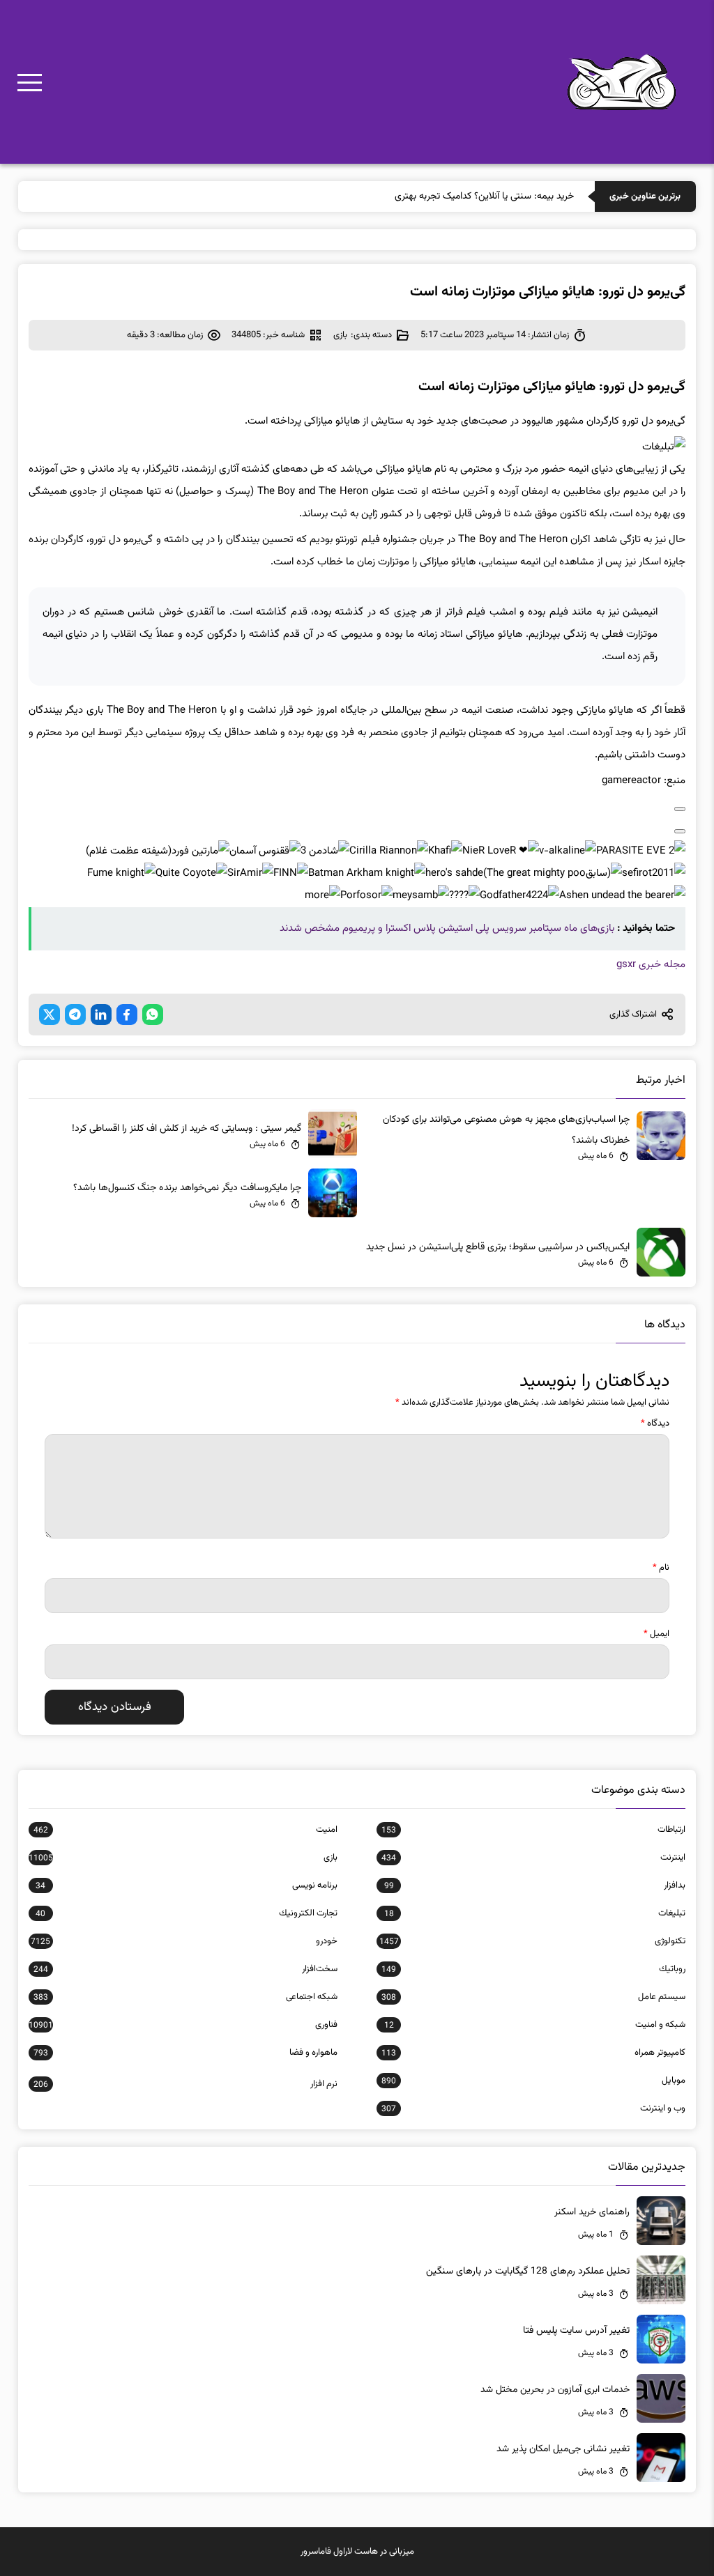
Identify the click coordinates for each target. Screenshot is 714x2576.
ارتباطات (533, 1830)
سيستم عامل (533, 1997)
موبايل (533, 2081)
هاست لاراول (356, 2552)
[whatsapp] (153, 1015)
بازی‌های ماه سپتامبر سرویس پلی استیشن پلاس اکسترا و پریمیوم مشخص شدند (447, 928)
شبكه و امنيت (535, 2025)
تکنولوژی (532, 1941)
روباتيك (533, 1969)
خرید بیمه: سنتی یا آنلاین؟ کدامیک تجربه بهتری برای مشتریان (458, 196)
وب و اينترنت (533, 2108)
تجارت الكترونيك (187, 1913)
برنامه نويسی (187, 1885)
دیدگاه (655, 1424)
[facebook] (127, 1015)
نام (661, 1568)
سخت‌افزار (185, 1969)
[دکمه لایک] (680, 809)
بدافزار (535, 1885)
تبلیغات (535, 1913)
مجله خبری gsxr (651, 965)
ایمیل (656, 1634)
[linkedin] (101, 1015)
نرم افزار (185, 2084)
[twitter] (50, 1015)
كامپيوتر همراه (533, 2053)
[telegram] (75, 1015)
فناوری (183, 2025)
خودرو (184, 1941)
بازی (340, 335)
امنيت (185, 1830)
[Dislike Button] (680, 831)
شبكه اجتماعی (185, 1997)
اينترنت (533, 1858)
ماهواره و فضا (185, 2053)
